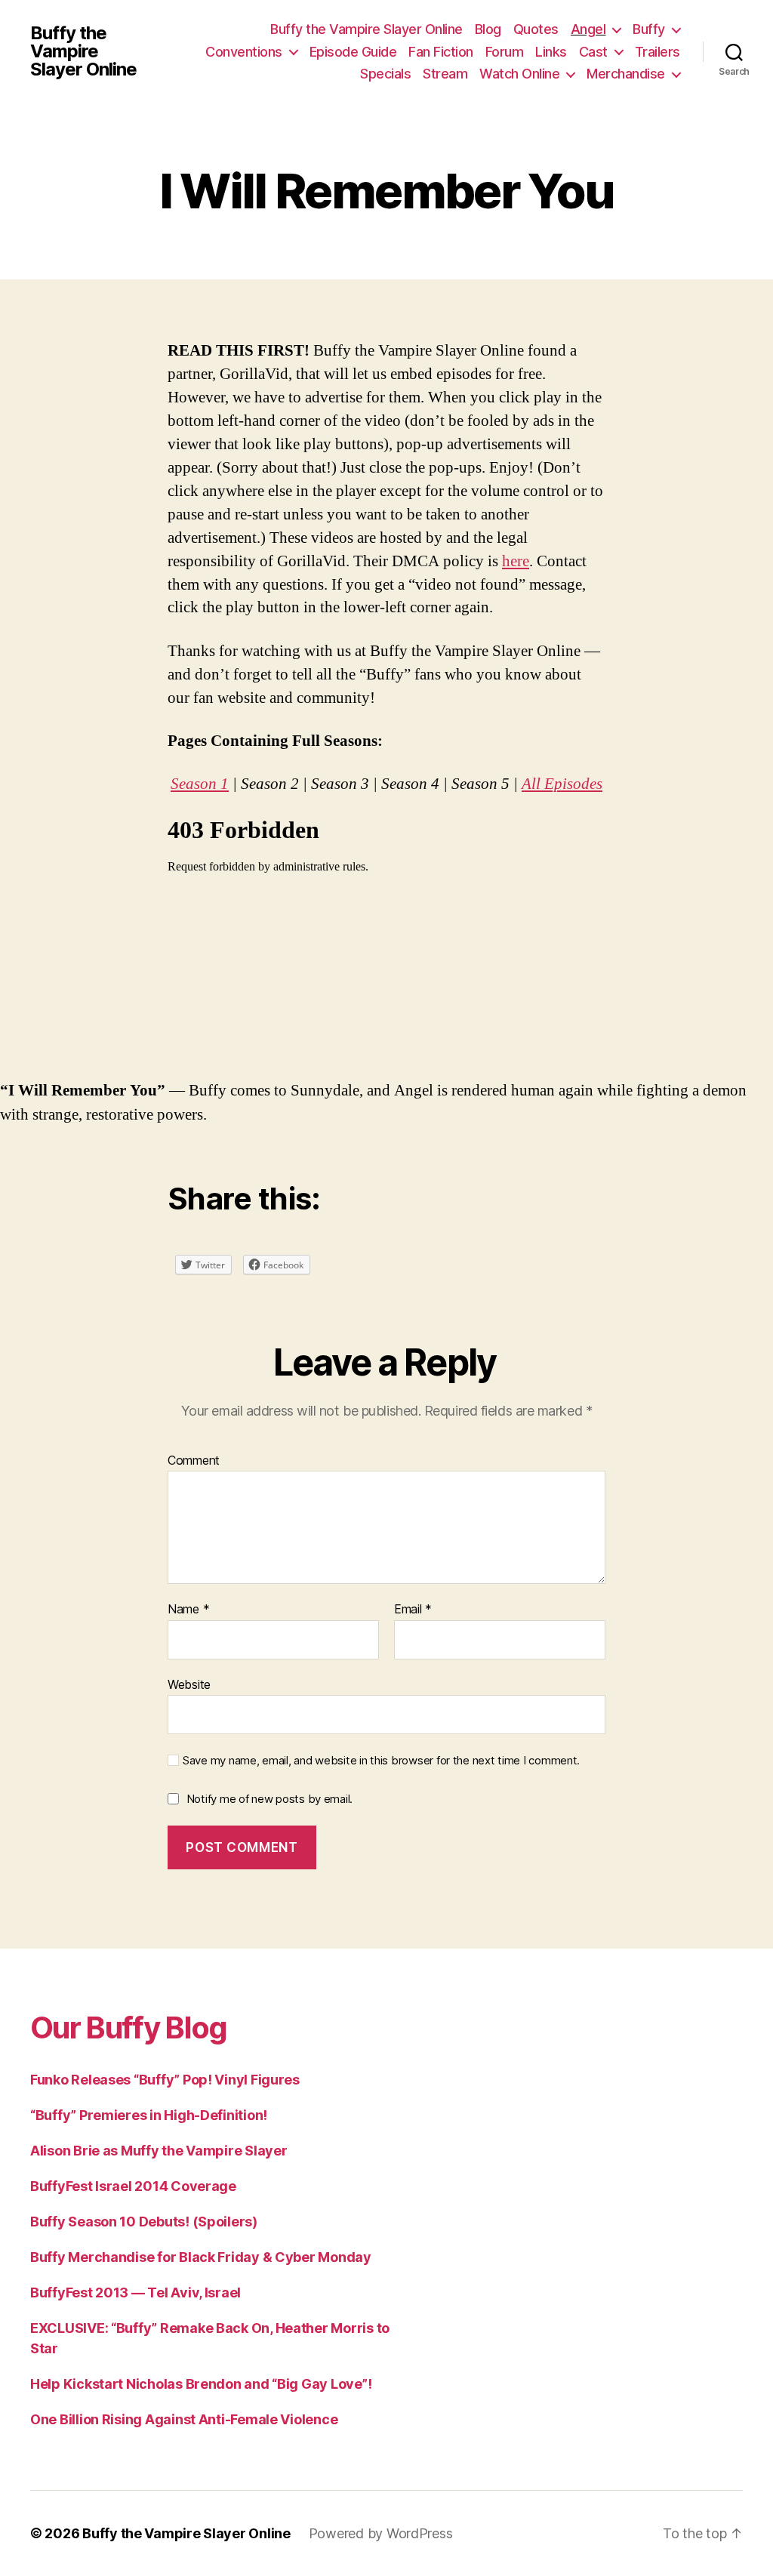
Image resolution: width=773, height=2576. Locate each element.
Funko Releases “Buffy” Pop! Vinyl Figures (165, 2080)
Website (189, 1684)
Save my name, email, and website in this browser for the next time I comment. (381, 1761)
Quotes (536, 29)
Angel (588, 29)
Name (188, 1610)
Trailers (658, 52)
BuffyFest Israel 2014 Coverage (133, 2186)
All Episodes (562, 784)
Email (413, 1610)
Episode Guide (353, 52)
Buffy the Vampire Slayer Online (83, 51)
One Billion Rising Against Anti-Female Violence (184, 2419)
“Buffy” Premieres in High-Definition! (149, 2115)
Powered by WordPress (381, 2533)
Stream (445, 74)
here (516, 561)
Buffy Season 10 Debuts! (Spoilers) (144, 2222)
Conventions (244, 52)
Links (551, 52)
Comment (194, 1461)
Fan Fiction (441, 52)
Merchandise (626, 74)
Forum (505, 52)
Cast (593, 52)
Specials (385, 74)
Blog (488, 29)
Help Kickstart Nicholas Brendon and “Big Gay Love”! (201, 2384)
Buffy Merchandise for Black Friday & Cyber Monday (201, 2257)
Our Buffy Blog (129, 2028)
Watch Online (519, 74)
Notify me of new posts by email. (269, 1799)
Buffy (649, 29)
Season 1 (200, 784)
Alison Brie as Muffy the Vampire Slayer (159, 2151)
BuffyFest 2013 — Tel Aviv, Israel (136, 2293)
